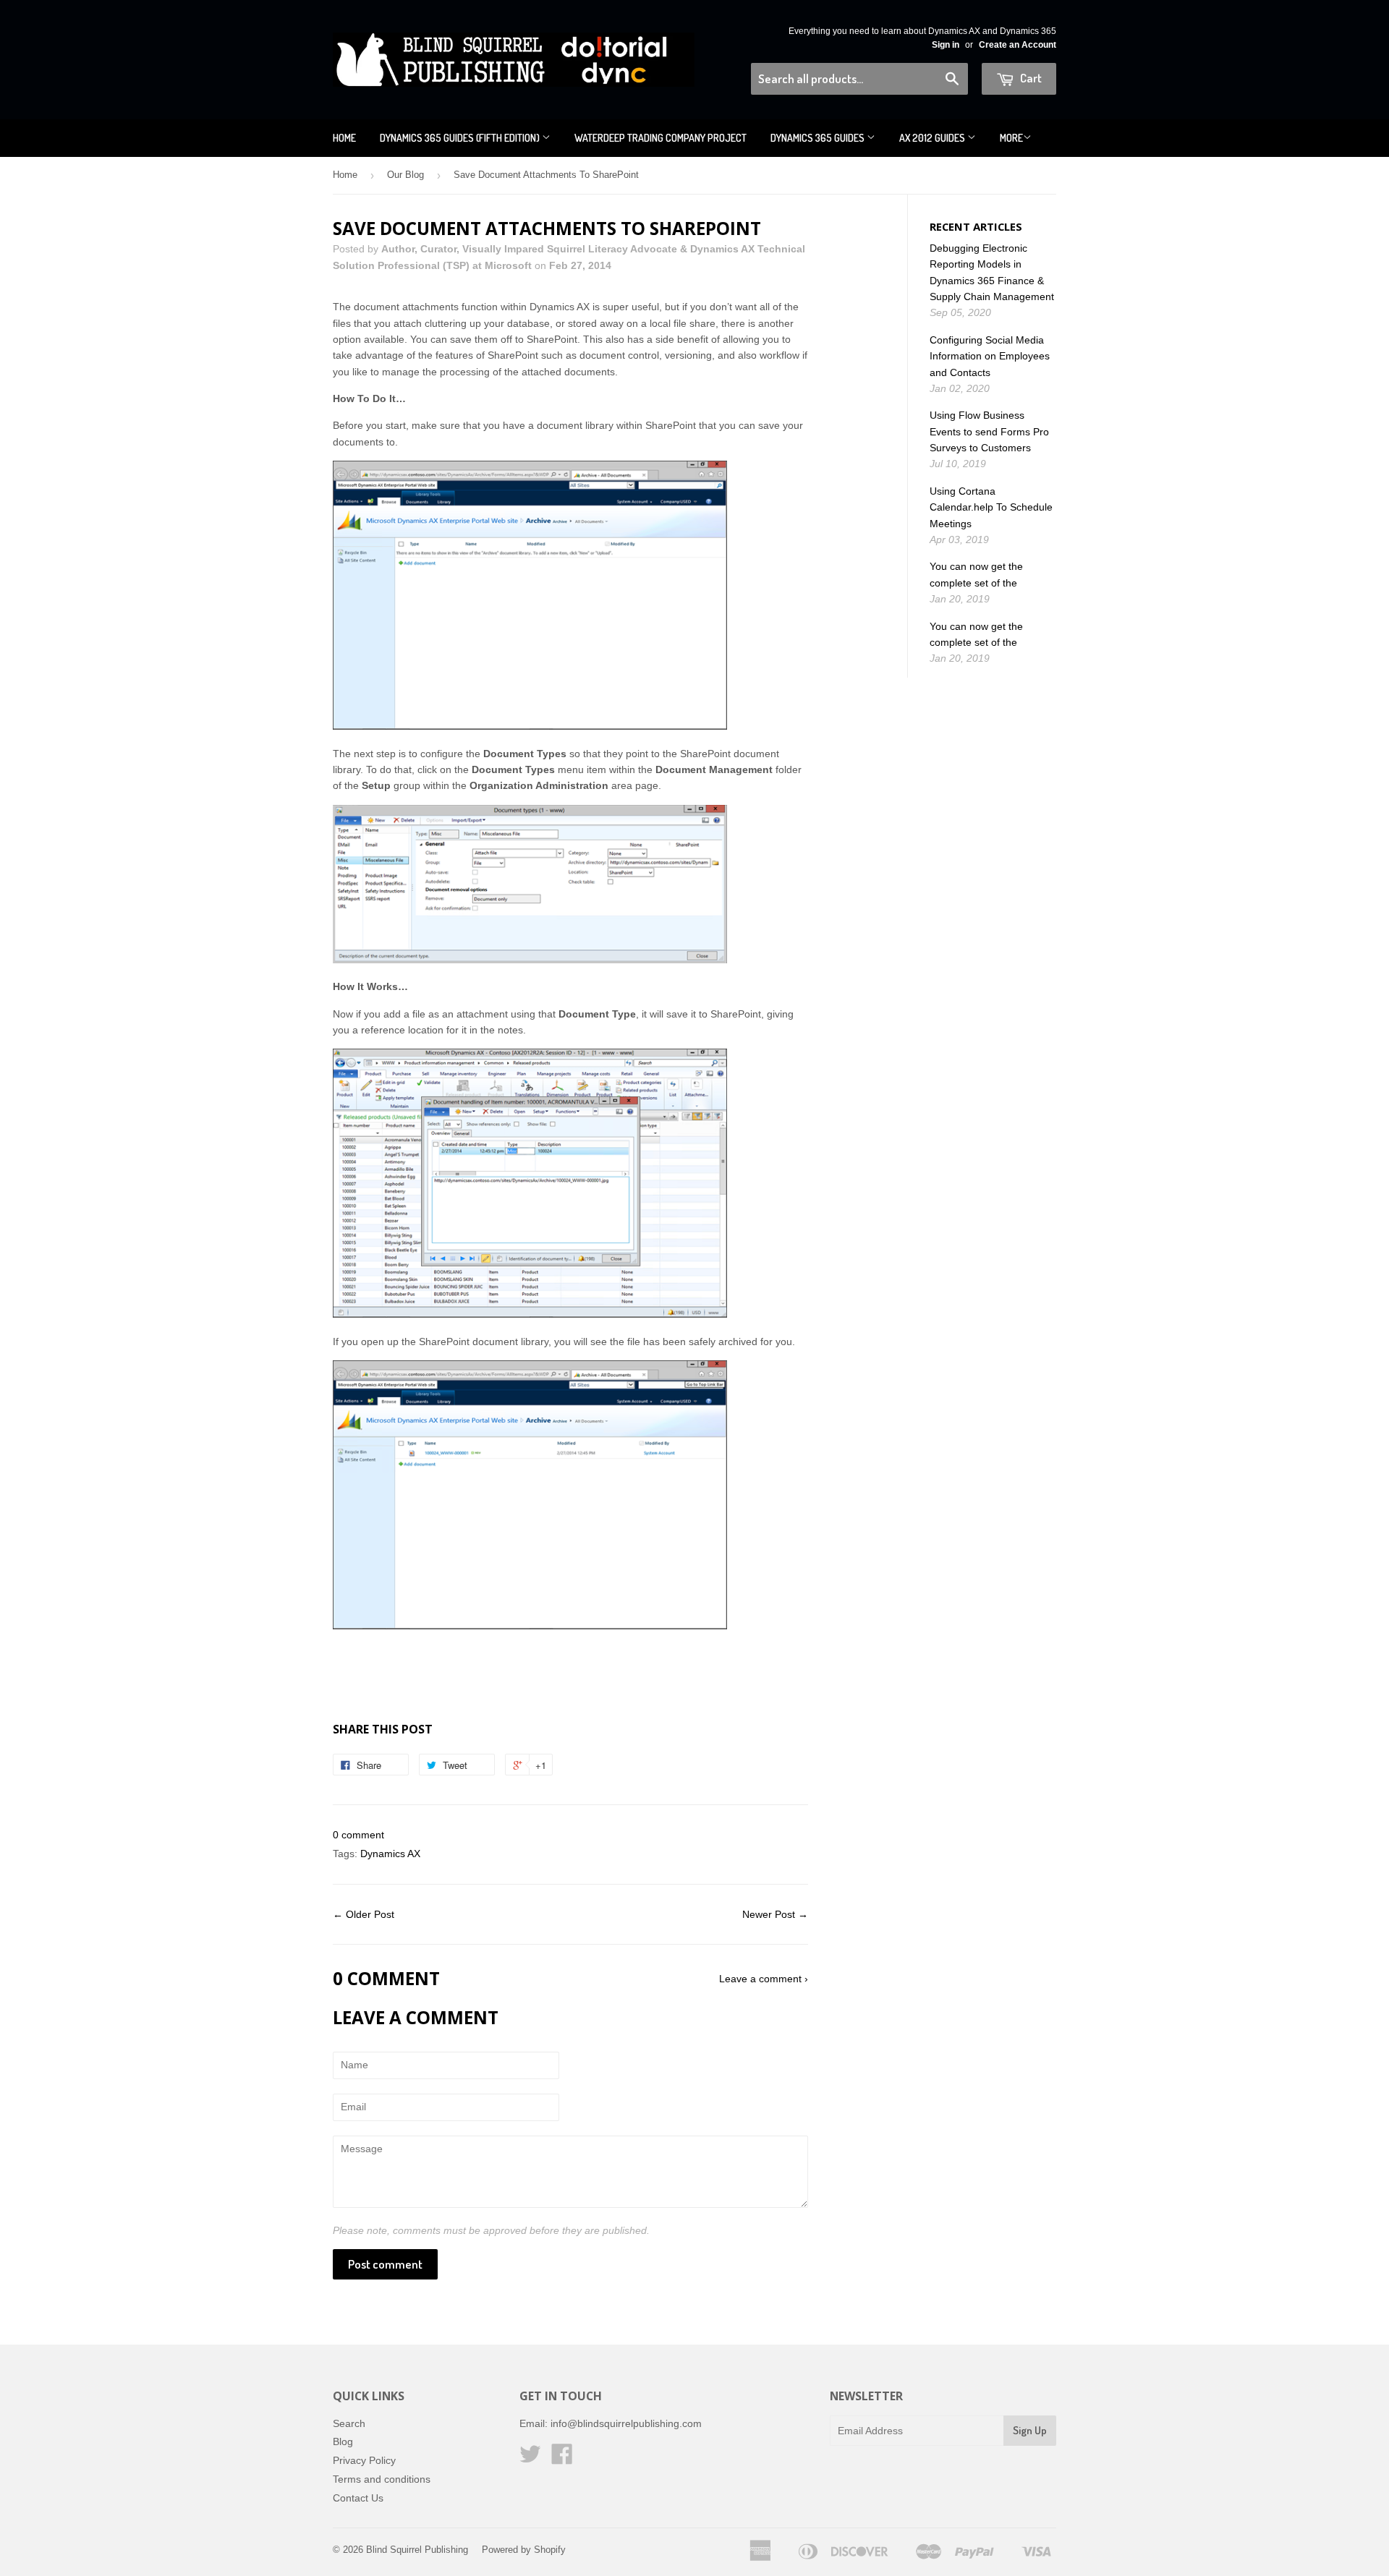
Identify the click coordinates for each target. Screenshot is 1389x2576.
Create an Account (1018, 45)
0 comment (358, 1835)
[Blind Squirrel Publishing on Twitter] (530, 2459)
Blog (343, 2441)
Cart (1030, 78)
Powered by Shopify (524, 2550)
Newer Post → (775, 1914)
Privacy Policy (364, 2460)
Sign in (946, 45)
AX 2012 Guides (933, 138)
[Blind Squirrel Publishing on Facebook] (562, 2459)
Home (344, 138)
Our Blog (405, 175)
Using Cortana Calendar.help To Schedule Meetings (991, 507)
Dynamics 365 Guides (819, 138)
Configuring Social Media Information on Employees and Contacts (990, 356)
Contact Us (358, 2498)
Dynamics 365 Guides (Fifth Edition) (461, 138)
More (1011, 138)
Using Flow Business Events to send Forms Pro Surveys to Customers (989, 431)
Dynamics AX (390, 1854)
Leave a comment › (764, 1979)
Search (349, 2423)
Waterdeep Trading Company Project (660, 138)
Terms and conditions (382, 2479)
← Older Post (364, 1914)
